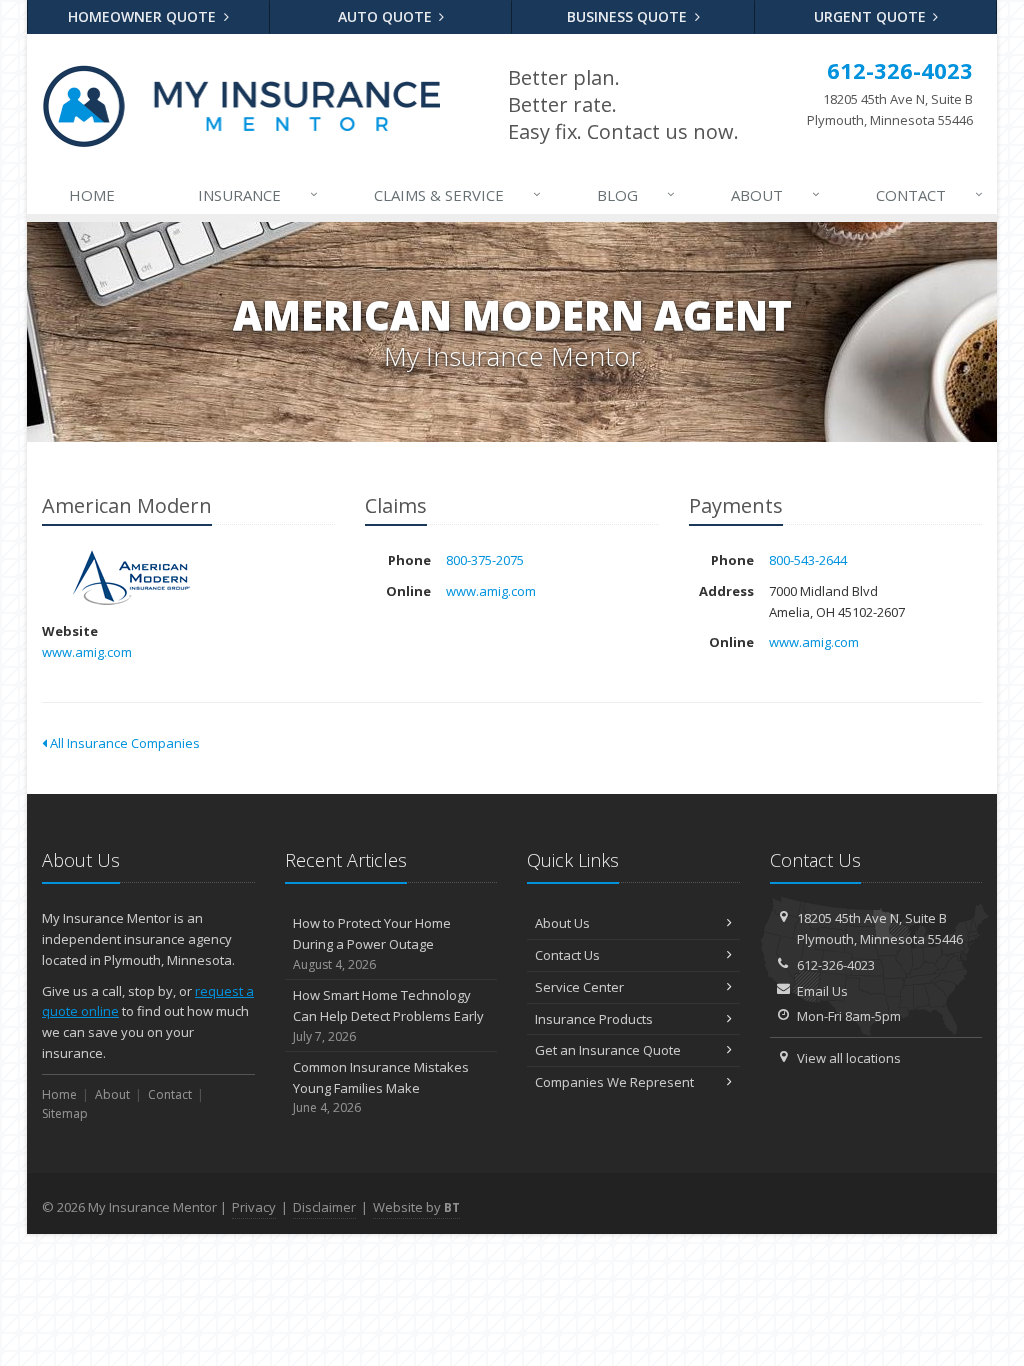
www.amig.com (87, 652)
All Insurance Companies (123, 743)
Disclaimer (324, 1207)
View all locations (849, 1058)
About (776, 194)
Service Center (579, 987)
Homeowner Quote (144, 16)
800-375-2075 (485, 560)
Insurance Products (594, 1019)
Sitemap (65, 1113)
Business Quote (629, 16)
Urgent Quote (872, 16)
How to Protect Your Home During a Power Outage (372, 943)
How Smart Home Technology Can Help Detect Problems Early (388, 1015)
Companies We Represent (614, 1082)
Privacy (254, 1207)
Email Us (822, 991)
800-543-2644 (808, 560)
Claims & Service (458, 194)
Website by (416, 1207)
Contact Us (567, 955)
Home (92, 195)
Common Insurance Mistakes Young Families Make (381, 1087)
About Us (562, 923)
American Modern (131, 577)
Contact (930, 194)
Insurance (258, 194)
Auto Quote (387, 16)
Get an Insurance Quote (608, 1050)
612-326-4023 (836, 965)
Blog (636, 194)
